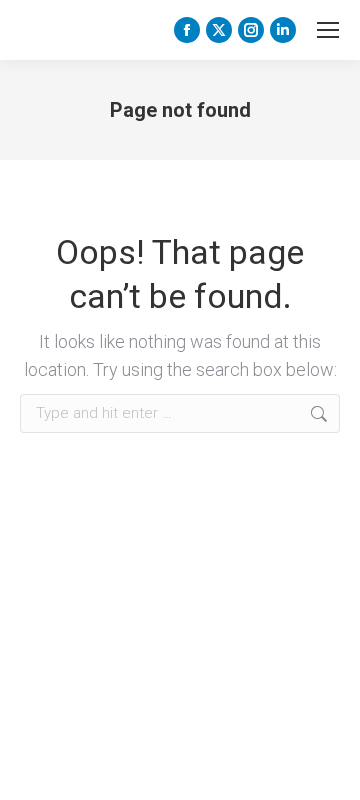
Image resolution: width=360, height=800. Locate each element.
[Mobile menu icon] (328, 30)
